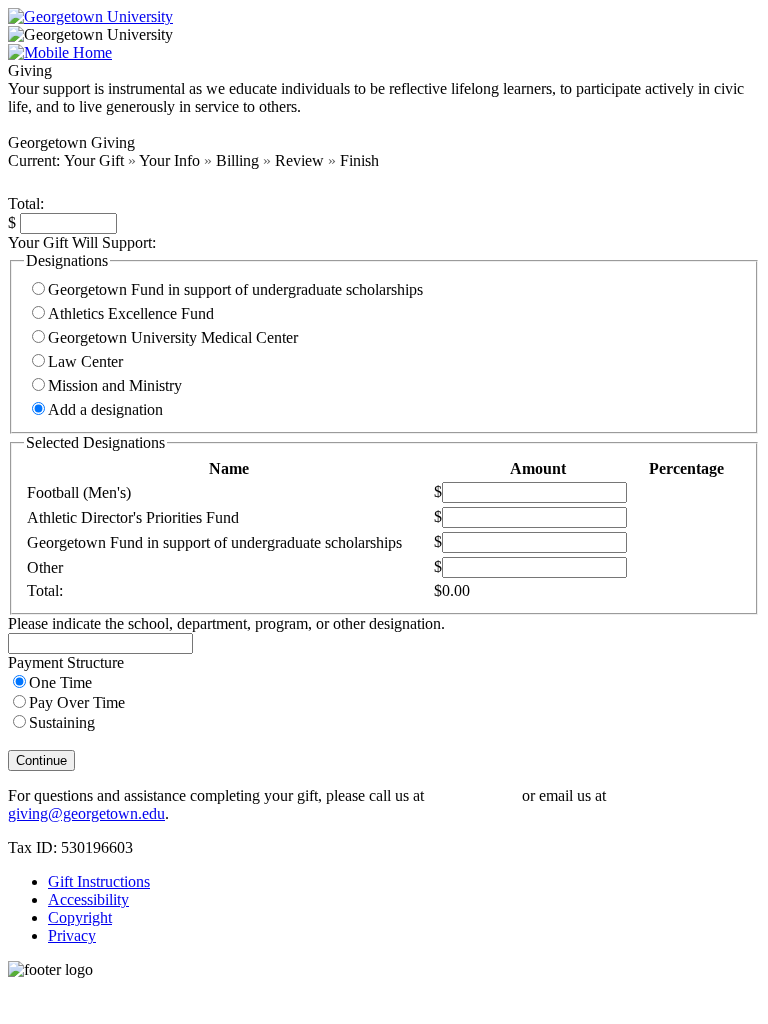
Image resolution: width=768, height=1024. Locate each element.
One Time (60, 682)
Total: (26, 203)
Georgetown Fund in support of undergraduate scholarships (235, 289)
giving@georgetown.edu (86, 813)
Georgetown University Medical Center (173, 337)
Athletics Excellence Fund (131, 313)
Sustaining (62, 722)
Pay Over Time (77, 702)
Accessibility (88, 899)
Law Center (85, 361)
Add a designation (105, 409)
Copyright (80, 917)
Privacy (72, 935)
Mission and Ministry (115, 385)
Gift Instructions (99, 881)
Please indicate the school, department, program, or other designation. (226, 623)
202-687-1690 (473, 795)
